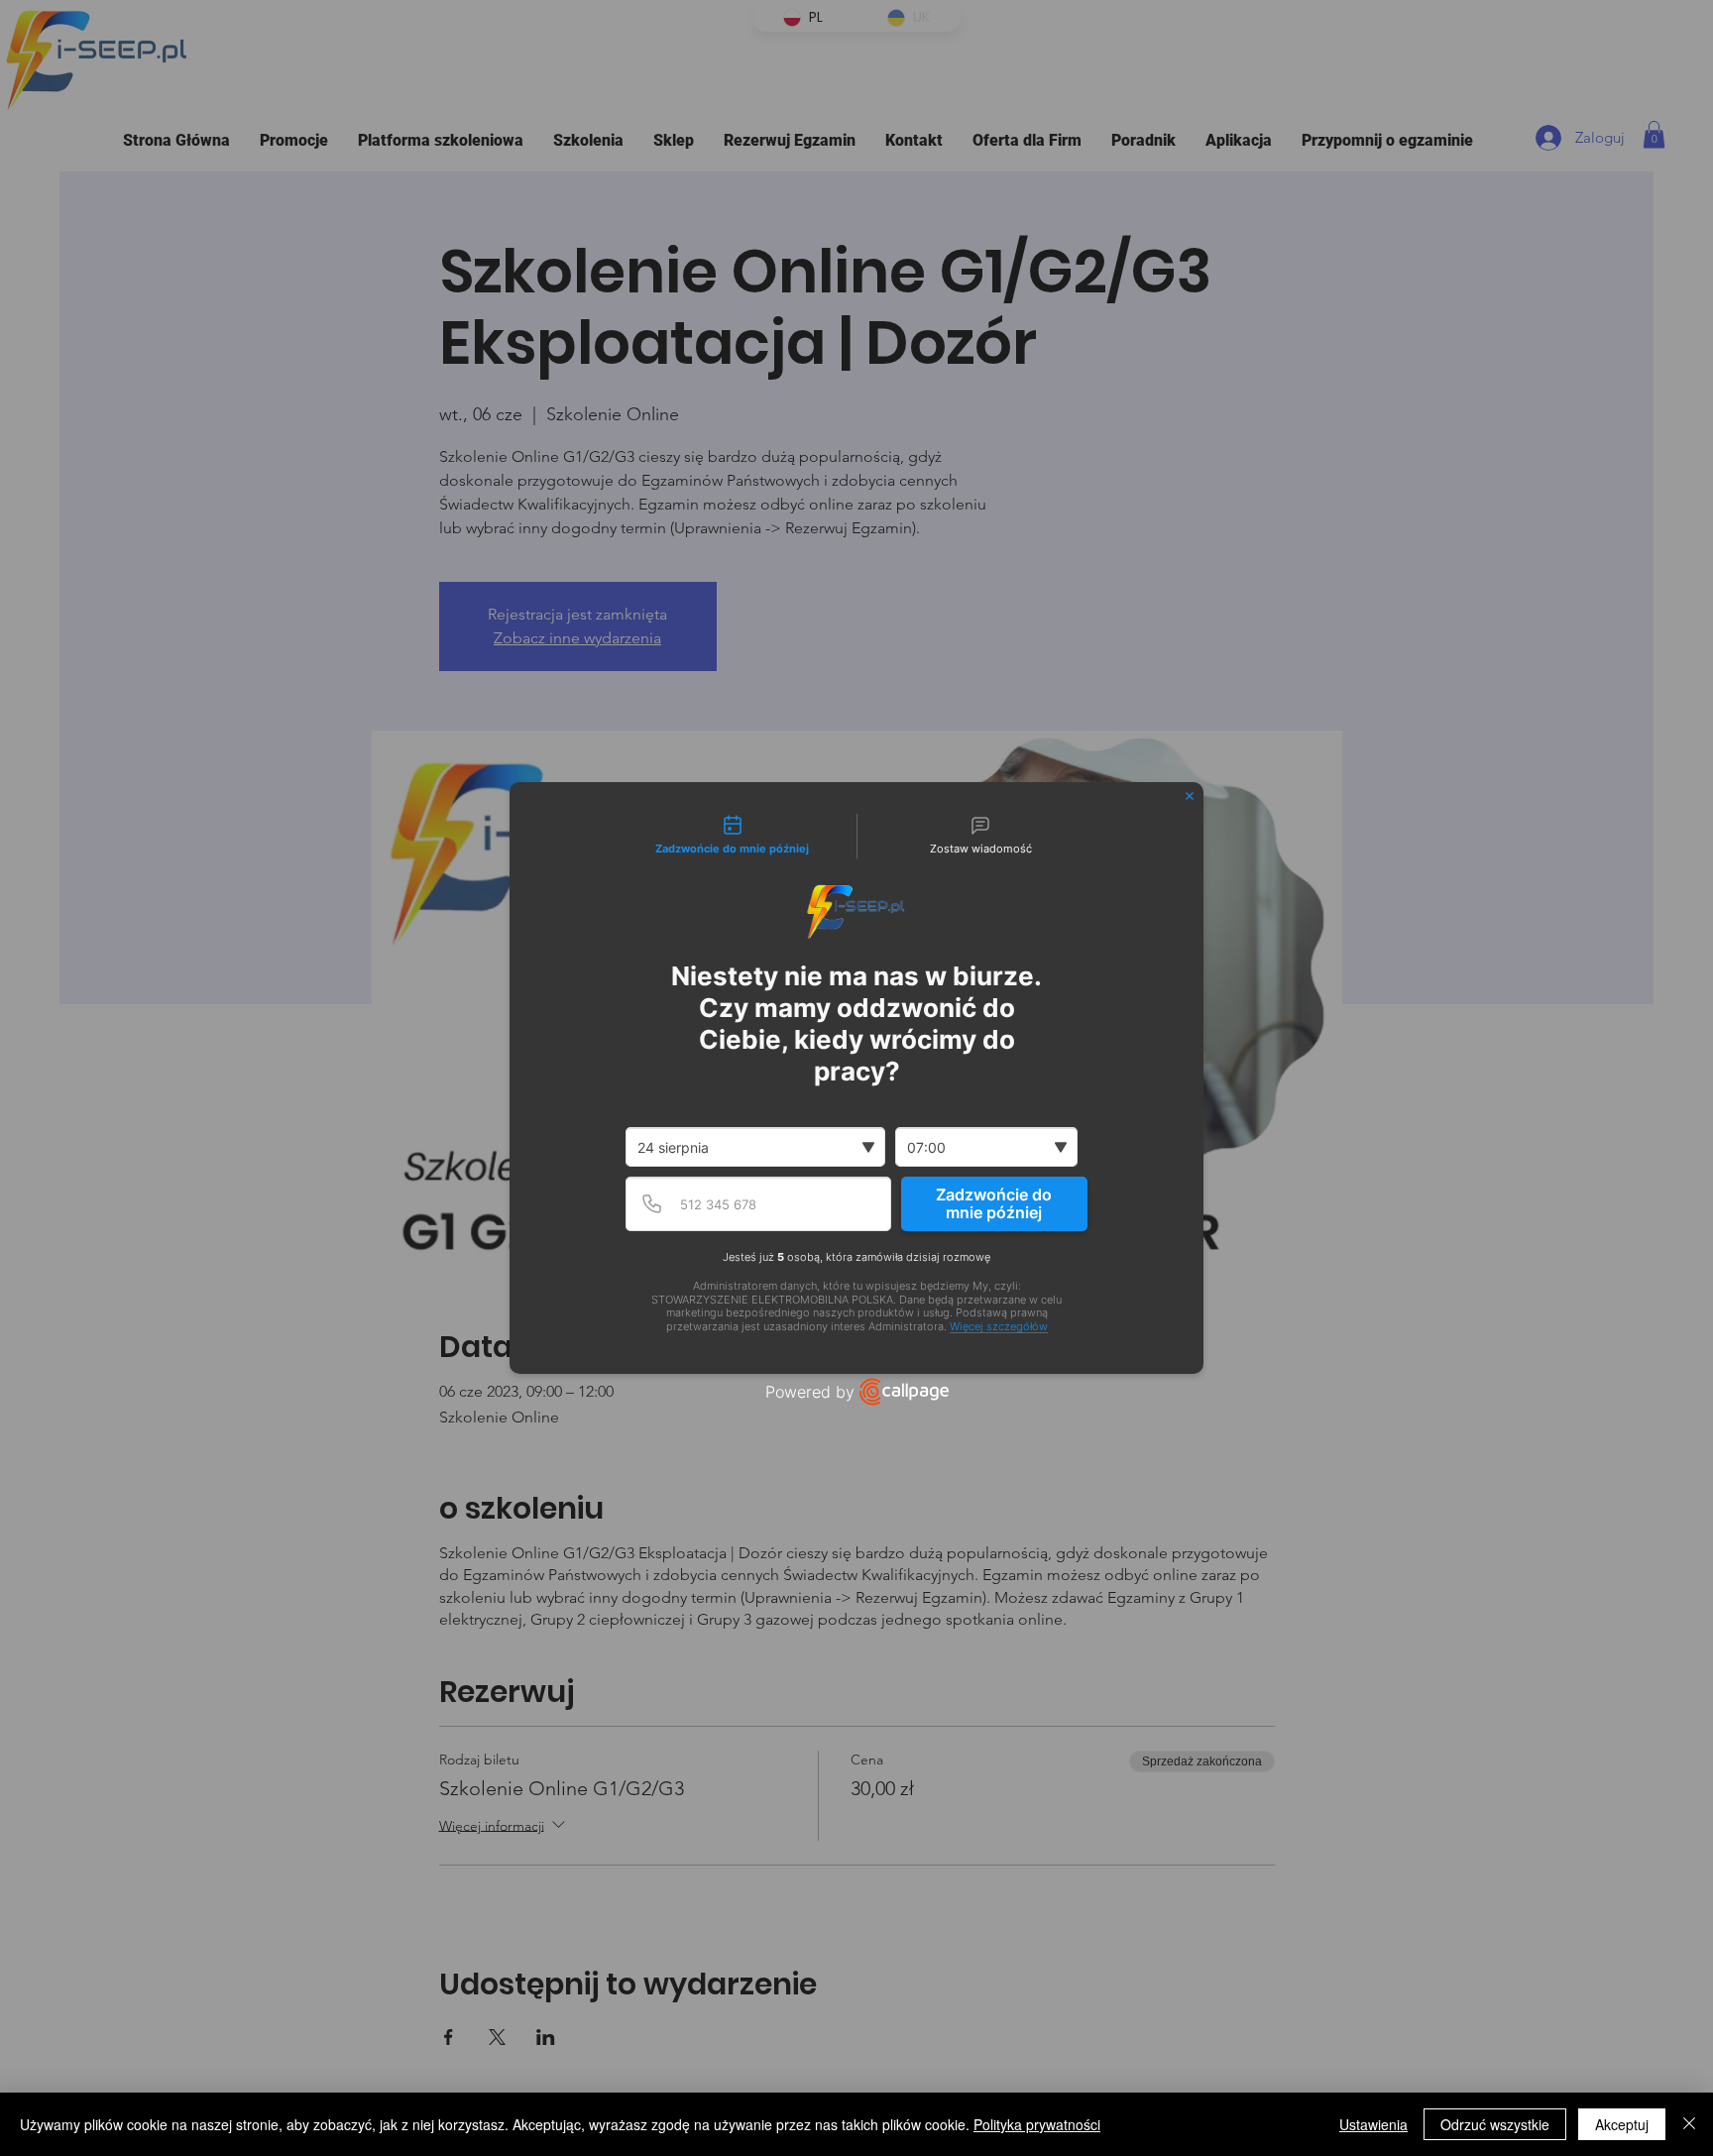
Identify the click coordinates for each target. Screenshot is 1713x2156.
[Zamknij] (1689, 2124)
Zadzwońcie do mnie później (994, 1203)
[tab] (733, 837)
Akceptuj (1622, 2124)
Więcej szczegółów (999, 1327)
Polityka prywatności (1037, 2124)
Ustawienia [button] (1373, 2124)
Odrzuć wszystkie (1495, 2124)
